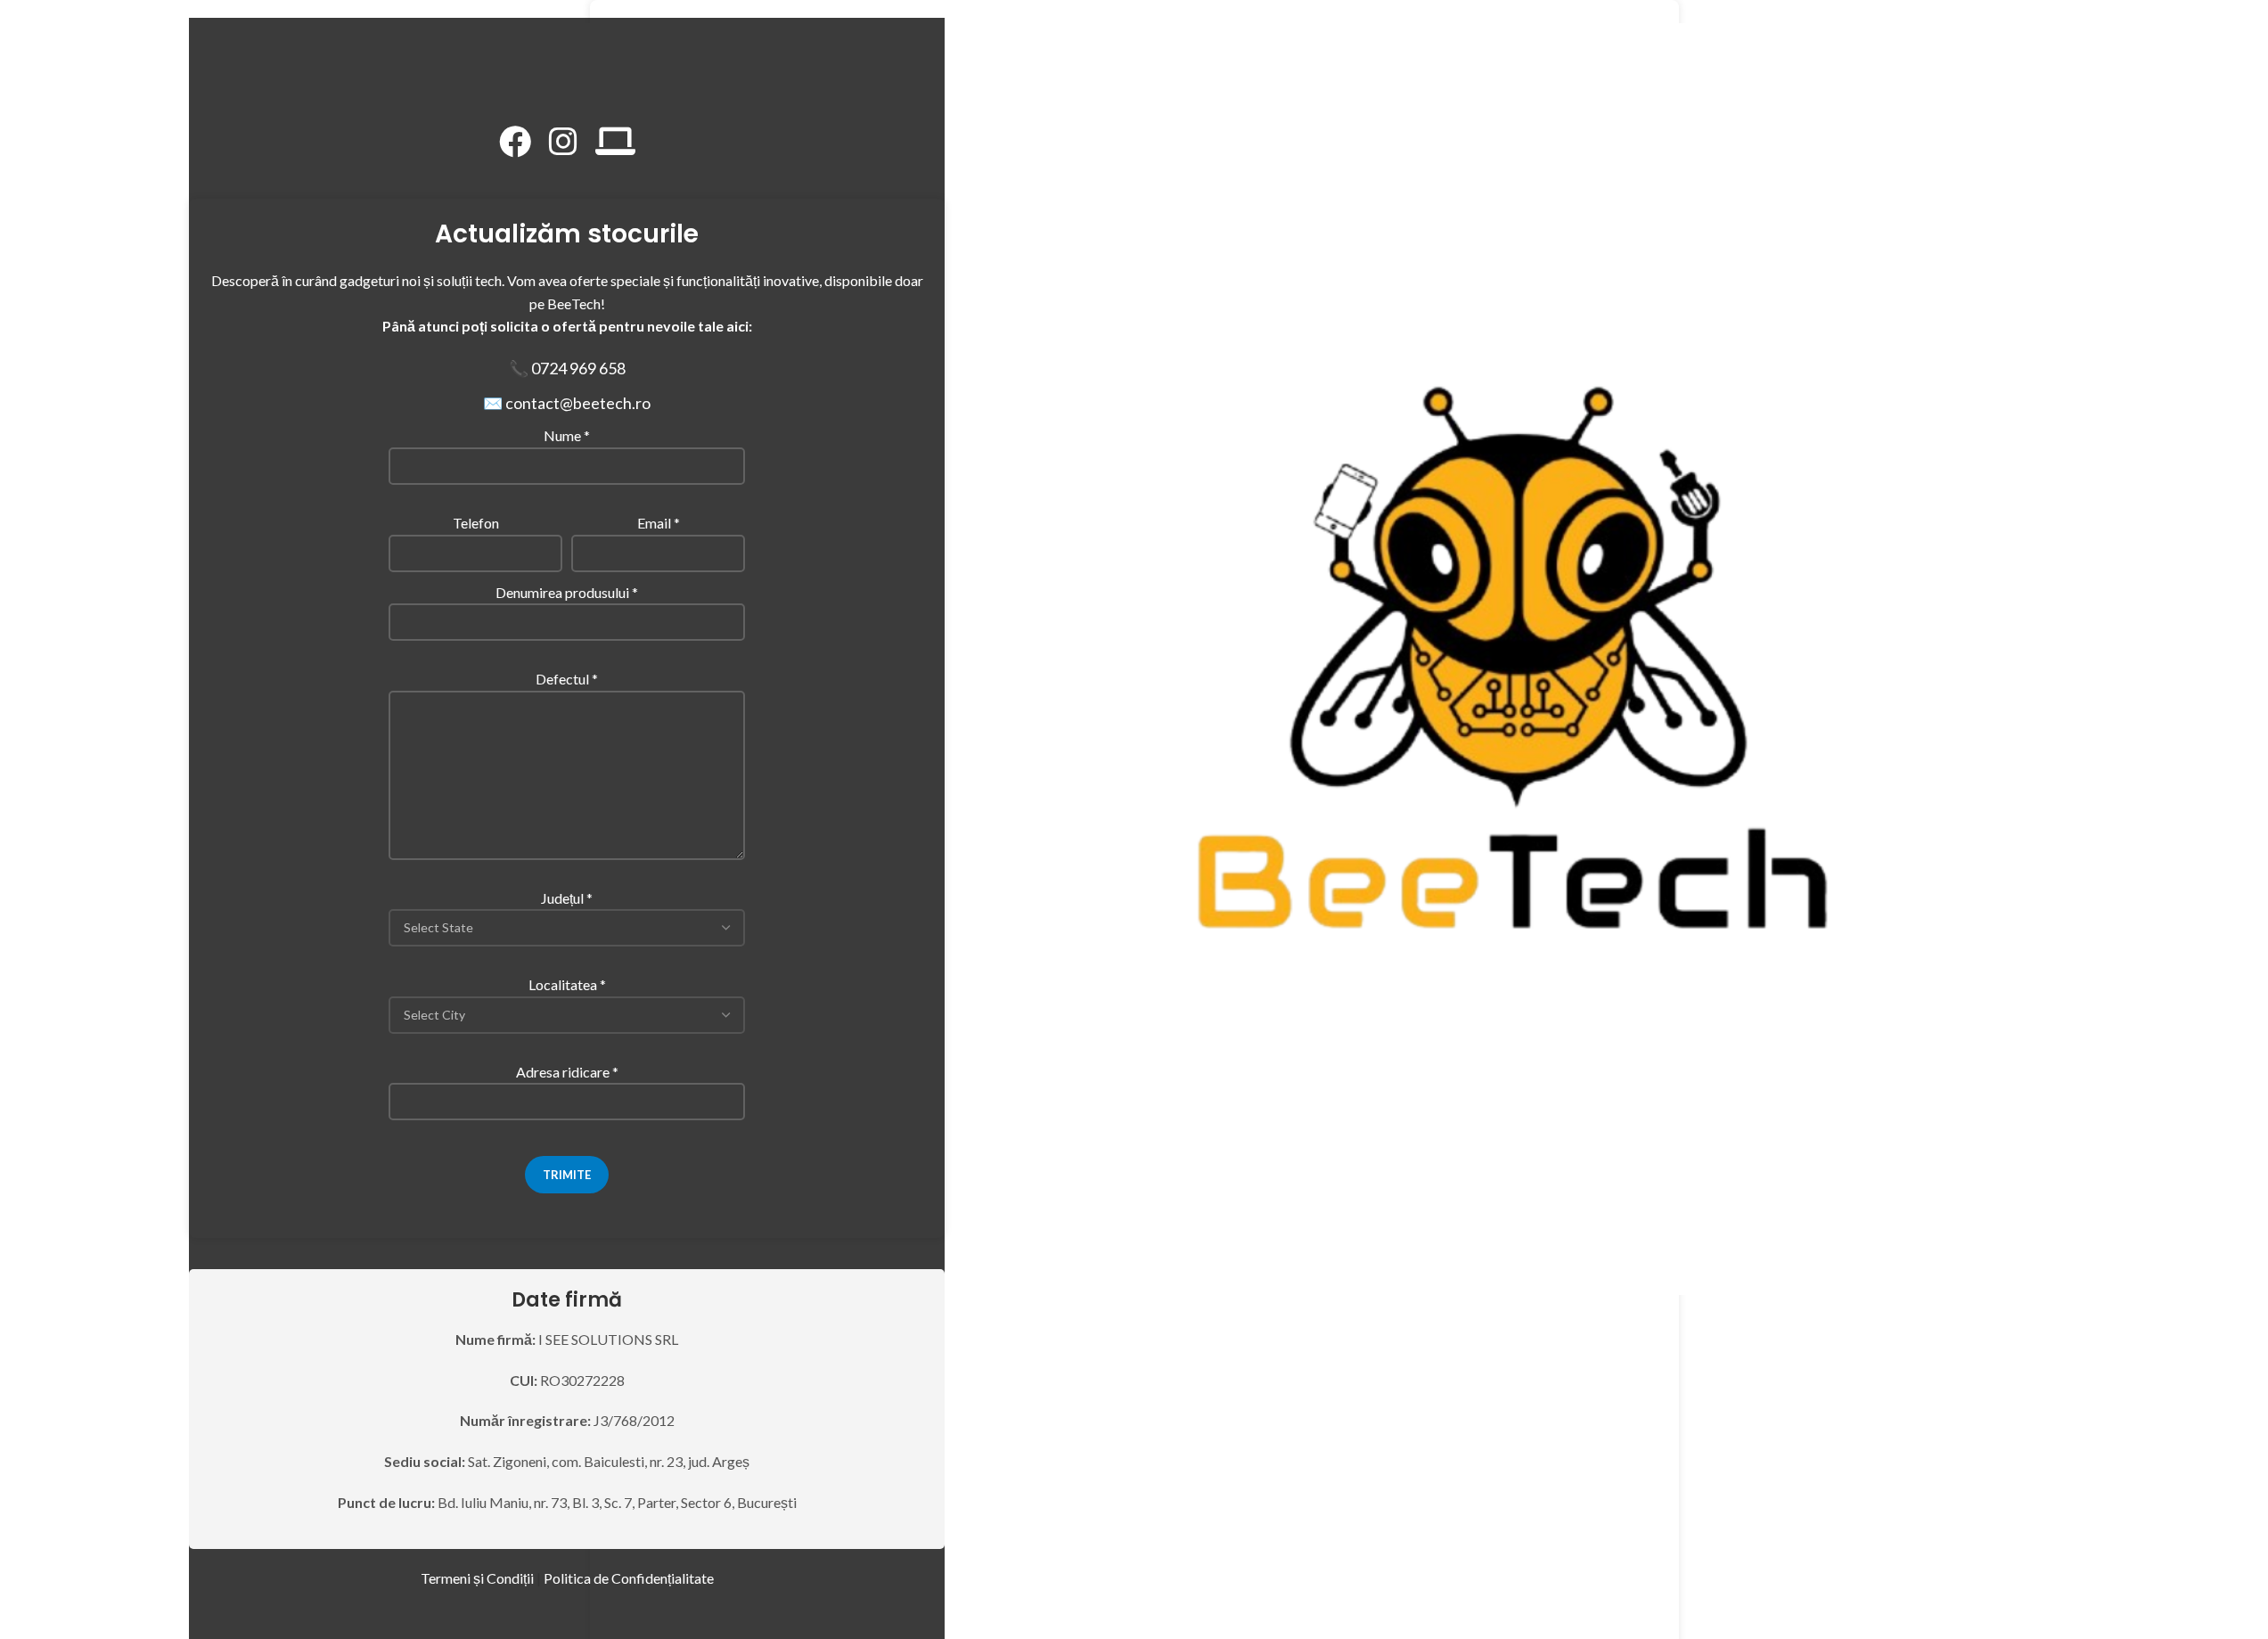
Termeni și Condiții (477, 1578)
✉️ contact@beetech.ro (567, 403)
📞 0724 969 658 (567, 368)
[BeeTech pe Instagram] (563, 142)
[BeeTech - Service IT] (615, 142)
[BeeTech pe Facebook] (515, 142)
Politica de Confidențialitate (629, 1578)
